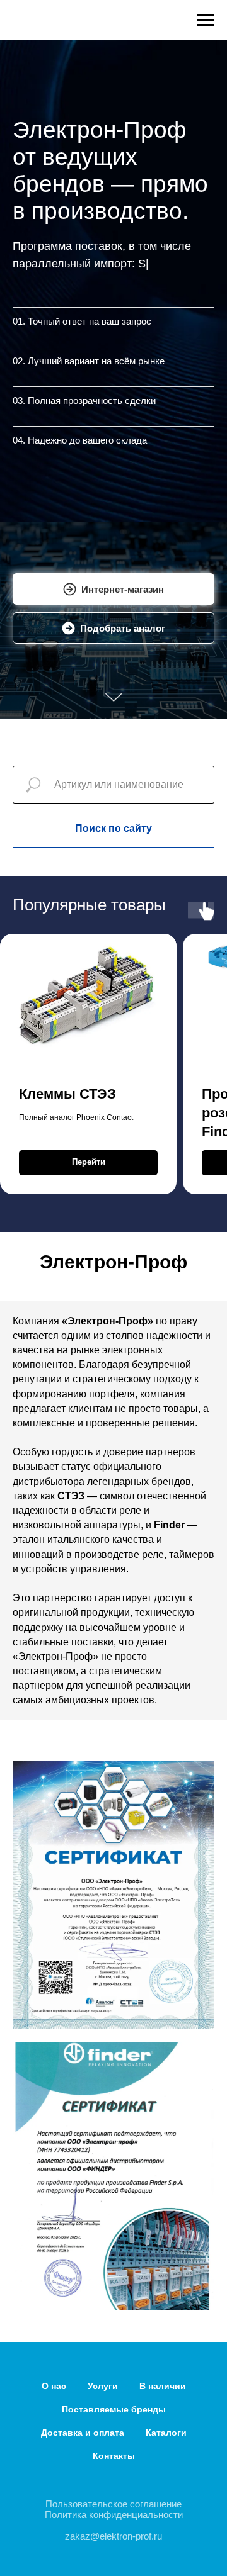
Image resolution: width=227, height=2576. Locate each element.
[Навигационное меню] (206, 20)
